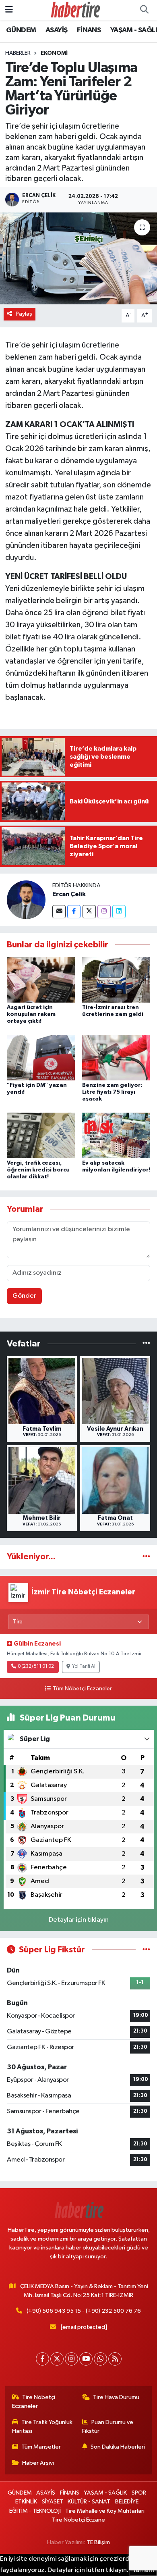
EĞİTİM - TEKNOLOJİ (35, 2511)
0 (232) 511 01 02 (36, 1667)
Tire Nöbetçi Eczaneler (34, 2402)
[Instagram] (104, 912)
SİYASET (53, 2502)
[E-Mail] (59, 912)
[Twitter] (89, 912)
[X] (57, 2359)
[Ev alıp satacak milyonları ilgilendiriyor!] (116, 1135)
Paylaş (24, 314)
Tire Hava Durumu (116, 2397)
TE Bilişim (98, 2542)
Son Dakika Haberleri (118, 2447)
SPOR (139, 2493)
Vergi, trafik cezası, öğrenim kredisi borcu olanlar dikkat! (38, 1170)
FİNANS (89, 30)
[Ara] (144, 10)
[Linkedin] (119, 912)
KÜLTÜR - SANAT (89, 2502)
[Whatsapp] (100, 2359)
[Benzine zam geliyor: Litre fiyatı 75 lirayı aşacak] (116, 1057)
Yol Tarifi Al (84, 1667)
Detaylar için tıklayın (79, 1920)
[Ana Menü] (9, 10)
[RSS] (115, 2359)
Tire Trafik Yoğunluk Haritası (42, 2427)
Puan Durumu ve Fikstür (108, 2427)
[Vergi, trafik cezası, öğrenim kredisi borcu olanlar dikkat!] (41, 1135)
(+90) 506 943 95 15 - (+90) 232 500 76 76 (84, 2311)
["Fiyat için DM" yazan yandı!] (41, 1057)
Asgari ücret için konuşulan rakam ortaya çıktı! (31, 1014)
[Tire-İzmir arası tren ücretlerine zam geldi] (116, 979)
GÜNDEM (21, 30)
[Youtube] (86, 2359)
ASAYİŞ (56, 30)
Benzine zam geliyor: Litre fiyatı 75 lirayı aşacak (112, 1092)
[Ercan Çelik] (26, 900)
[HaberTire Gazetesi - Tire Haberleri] (75, 10)
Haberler (18, 53)
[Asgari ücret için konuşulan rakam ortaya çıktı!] (41, 979)
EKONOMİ (54, 53)
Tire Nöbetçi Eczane (78, 2520)
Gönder (24, 1296)
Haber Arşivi (38, 2463)
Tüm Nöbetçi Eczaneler (82, 1689)
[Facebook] (74, 912)
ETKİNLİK (26, 2502)
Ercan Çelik (69, 894)
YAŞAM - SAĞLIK (105, 2493)
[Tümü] (146, 1344)
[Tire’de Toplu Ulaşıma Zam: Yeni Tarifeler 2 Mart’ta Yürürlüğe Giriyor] (78, 259)
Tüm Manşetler (41, 2447)
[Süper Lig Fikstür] (146, 1950)
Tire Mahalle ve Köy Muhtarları (105, 2511)
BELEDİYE (127, 2502)
